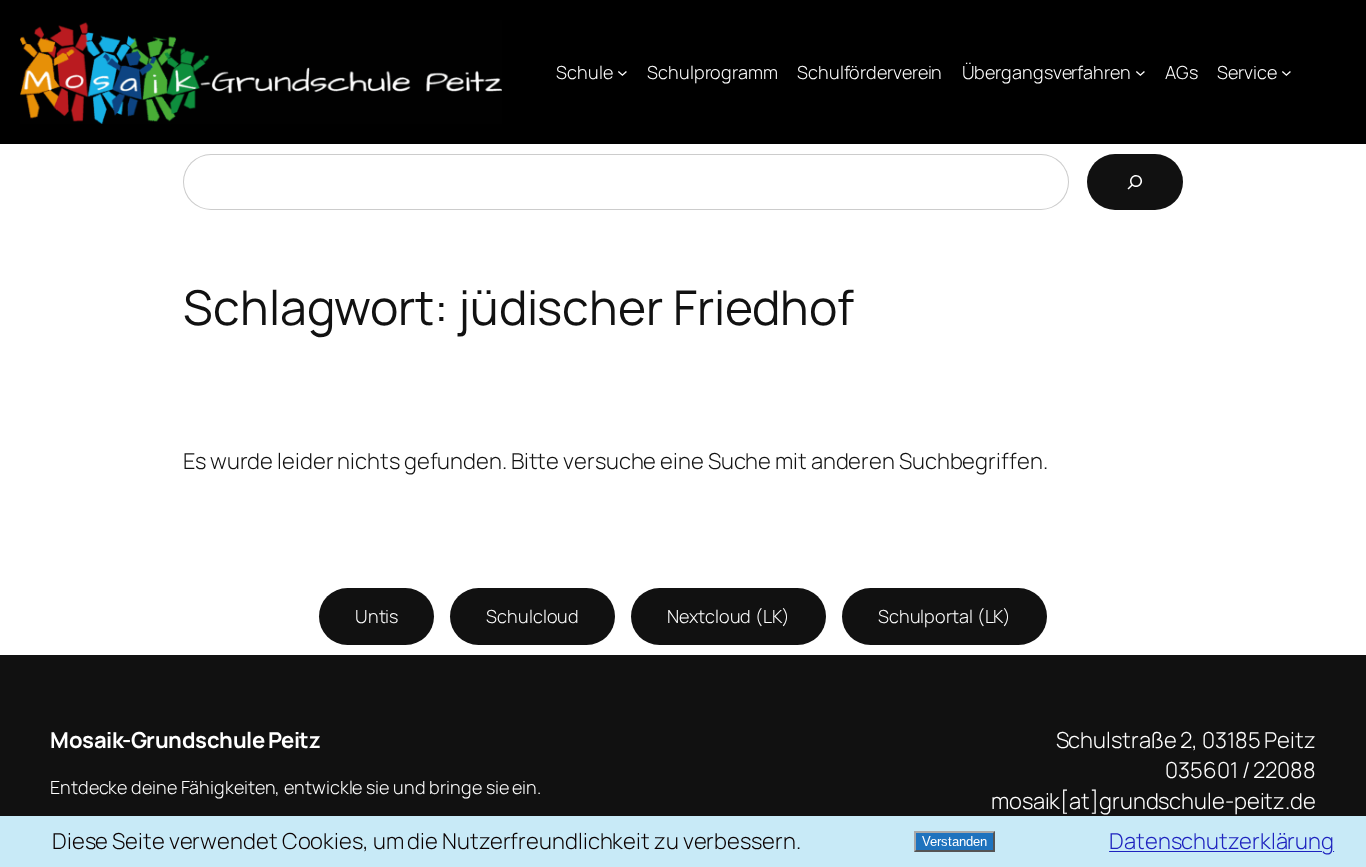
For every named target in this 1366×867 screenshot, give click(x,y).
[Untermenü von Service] (1286, 72)
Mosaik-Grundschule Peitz (185, 740)
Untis (377, 616)
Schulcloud (532, 616)
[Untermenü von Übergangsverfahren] (1140, 72)
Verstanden (954, 841)
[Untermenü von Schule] (622, 72)
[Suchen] (1135, 182)
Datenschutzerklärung (1221, 841)
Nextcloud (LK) (728, 616)
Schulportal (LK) (944, 616)
